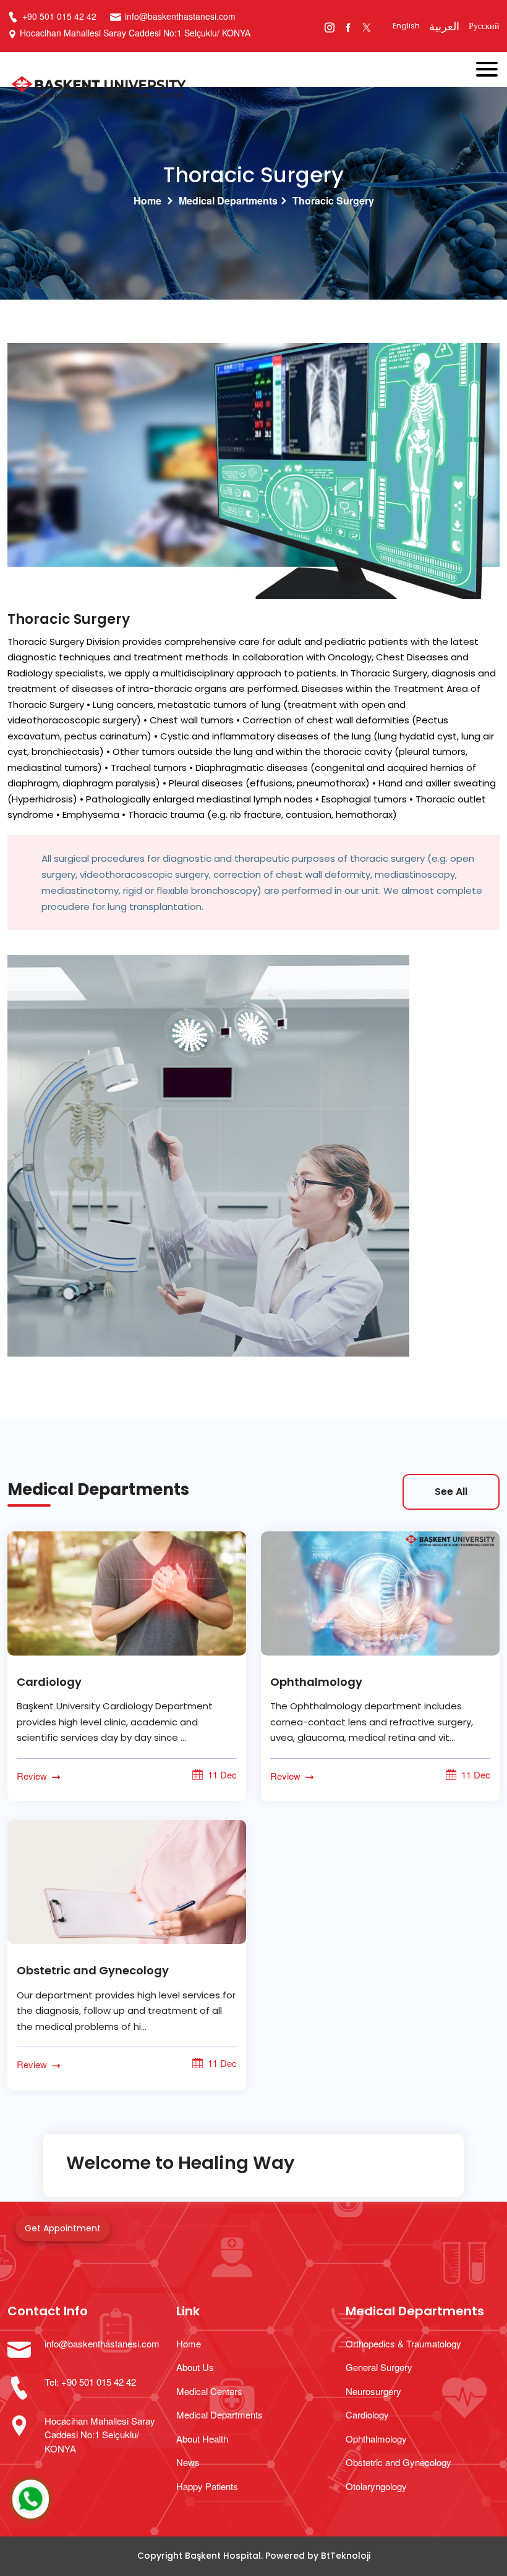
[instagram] (329, 26)
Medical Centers (209, 2391)
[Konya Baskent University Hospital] (204, 89)
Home (147, 200)
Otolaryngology (376, 2486)
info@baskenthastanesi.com (180, 16)
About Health (202, 2439)
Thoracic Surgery (333, 200)
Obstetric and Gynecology (93, 1970)
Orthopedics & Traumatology (403, 2343)
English (406, 26)
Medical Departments (228, 200)
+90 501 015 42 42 (58, 16)
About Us (195, 2367)
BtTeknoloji (346, 2556)
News (188, 2462)
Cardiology (49, 1682)
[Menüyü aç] (492, 66)
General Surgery (379, 2367)
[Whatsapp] (31, 2499)
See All (451, 1492)
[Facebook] (348, 26)
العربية (444, 26)
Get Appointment (63, 2228)
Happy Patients (207, 2486)
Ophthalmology (316, 1682)
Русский (484, 26)
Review (33, 1776)
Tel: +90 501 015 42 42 (90, 2382)
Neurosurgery (373, 2391)
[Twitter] (366, 26)
